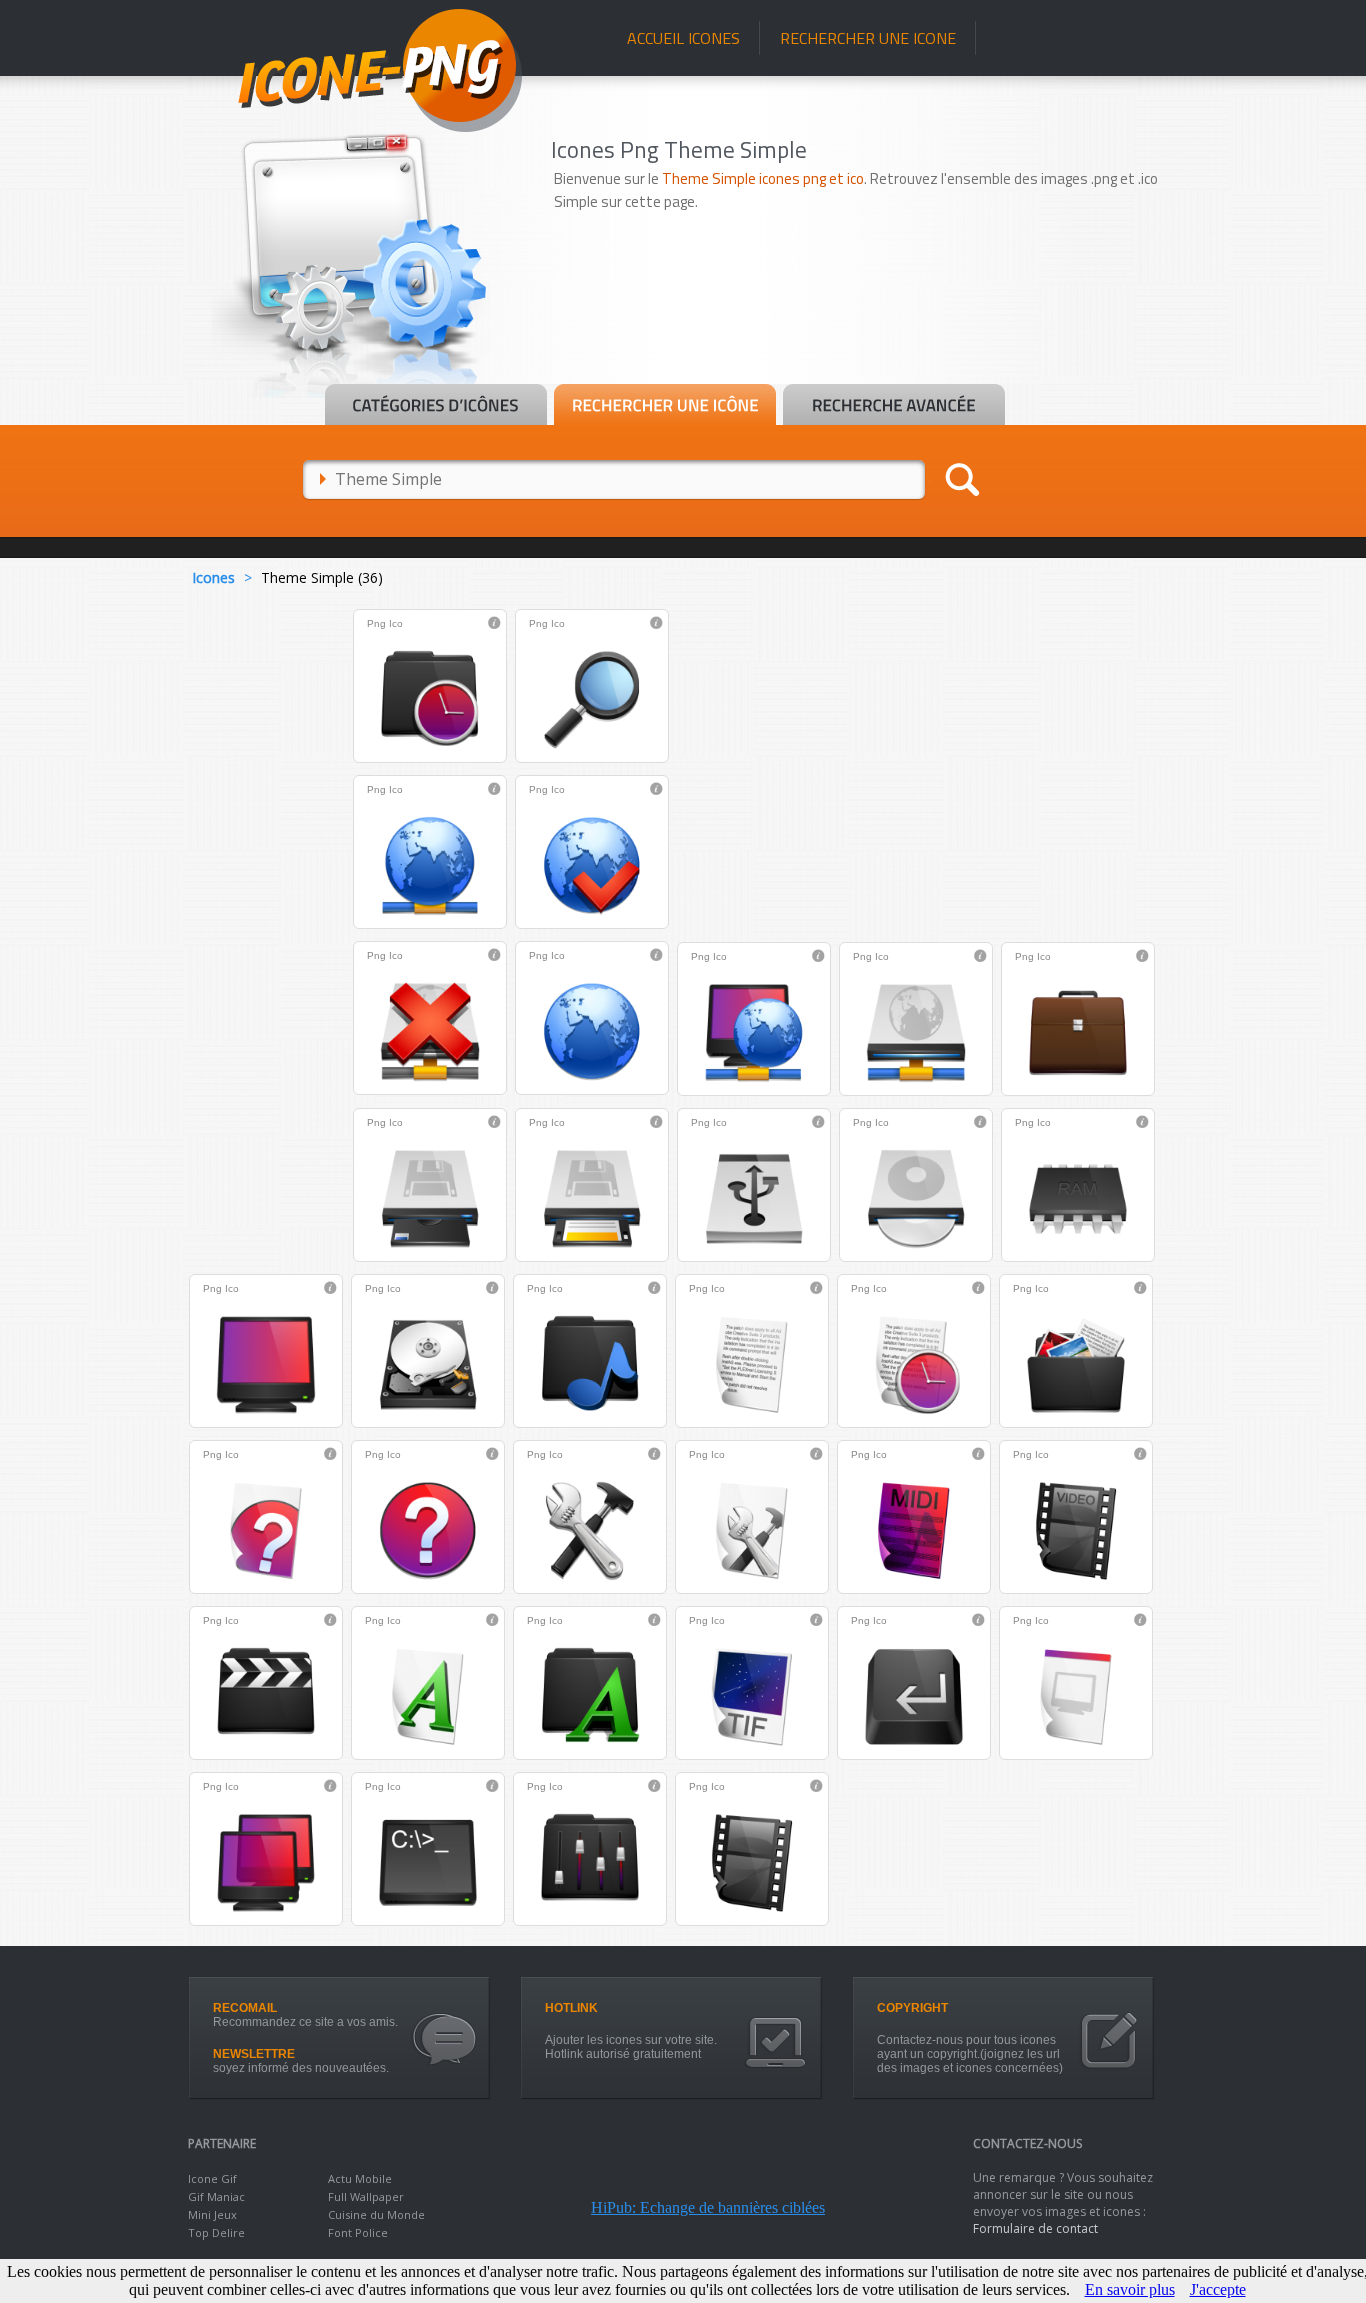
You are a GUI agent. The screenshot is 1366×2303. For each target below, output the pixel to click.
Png (376, 623)
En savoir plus (1130, 2289)
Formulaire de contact (1035, 2228)
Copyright (912, 2008)
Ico (396, 623)
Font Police (358, 2232)
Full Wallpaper (366, 2196)
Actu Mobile (360, 2178)
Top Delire (216, 2232)
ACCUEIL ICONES (683, 38)
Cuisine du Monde (376, 2214)
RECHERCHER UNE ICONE (868, 38)
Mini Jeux (212, 2214)
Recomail (245, 2008)
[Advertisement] (865, 327)
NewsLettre (254, 2054)
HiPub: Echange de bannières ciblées (708, 2207)
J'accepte (1218, 2289)
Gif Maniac (216, 2196)
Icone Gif (212, 2178)
